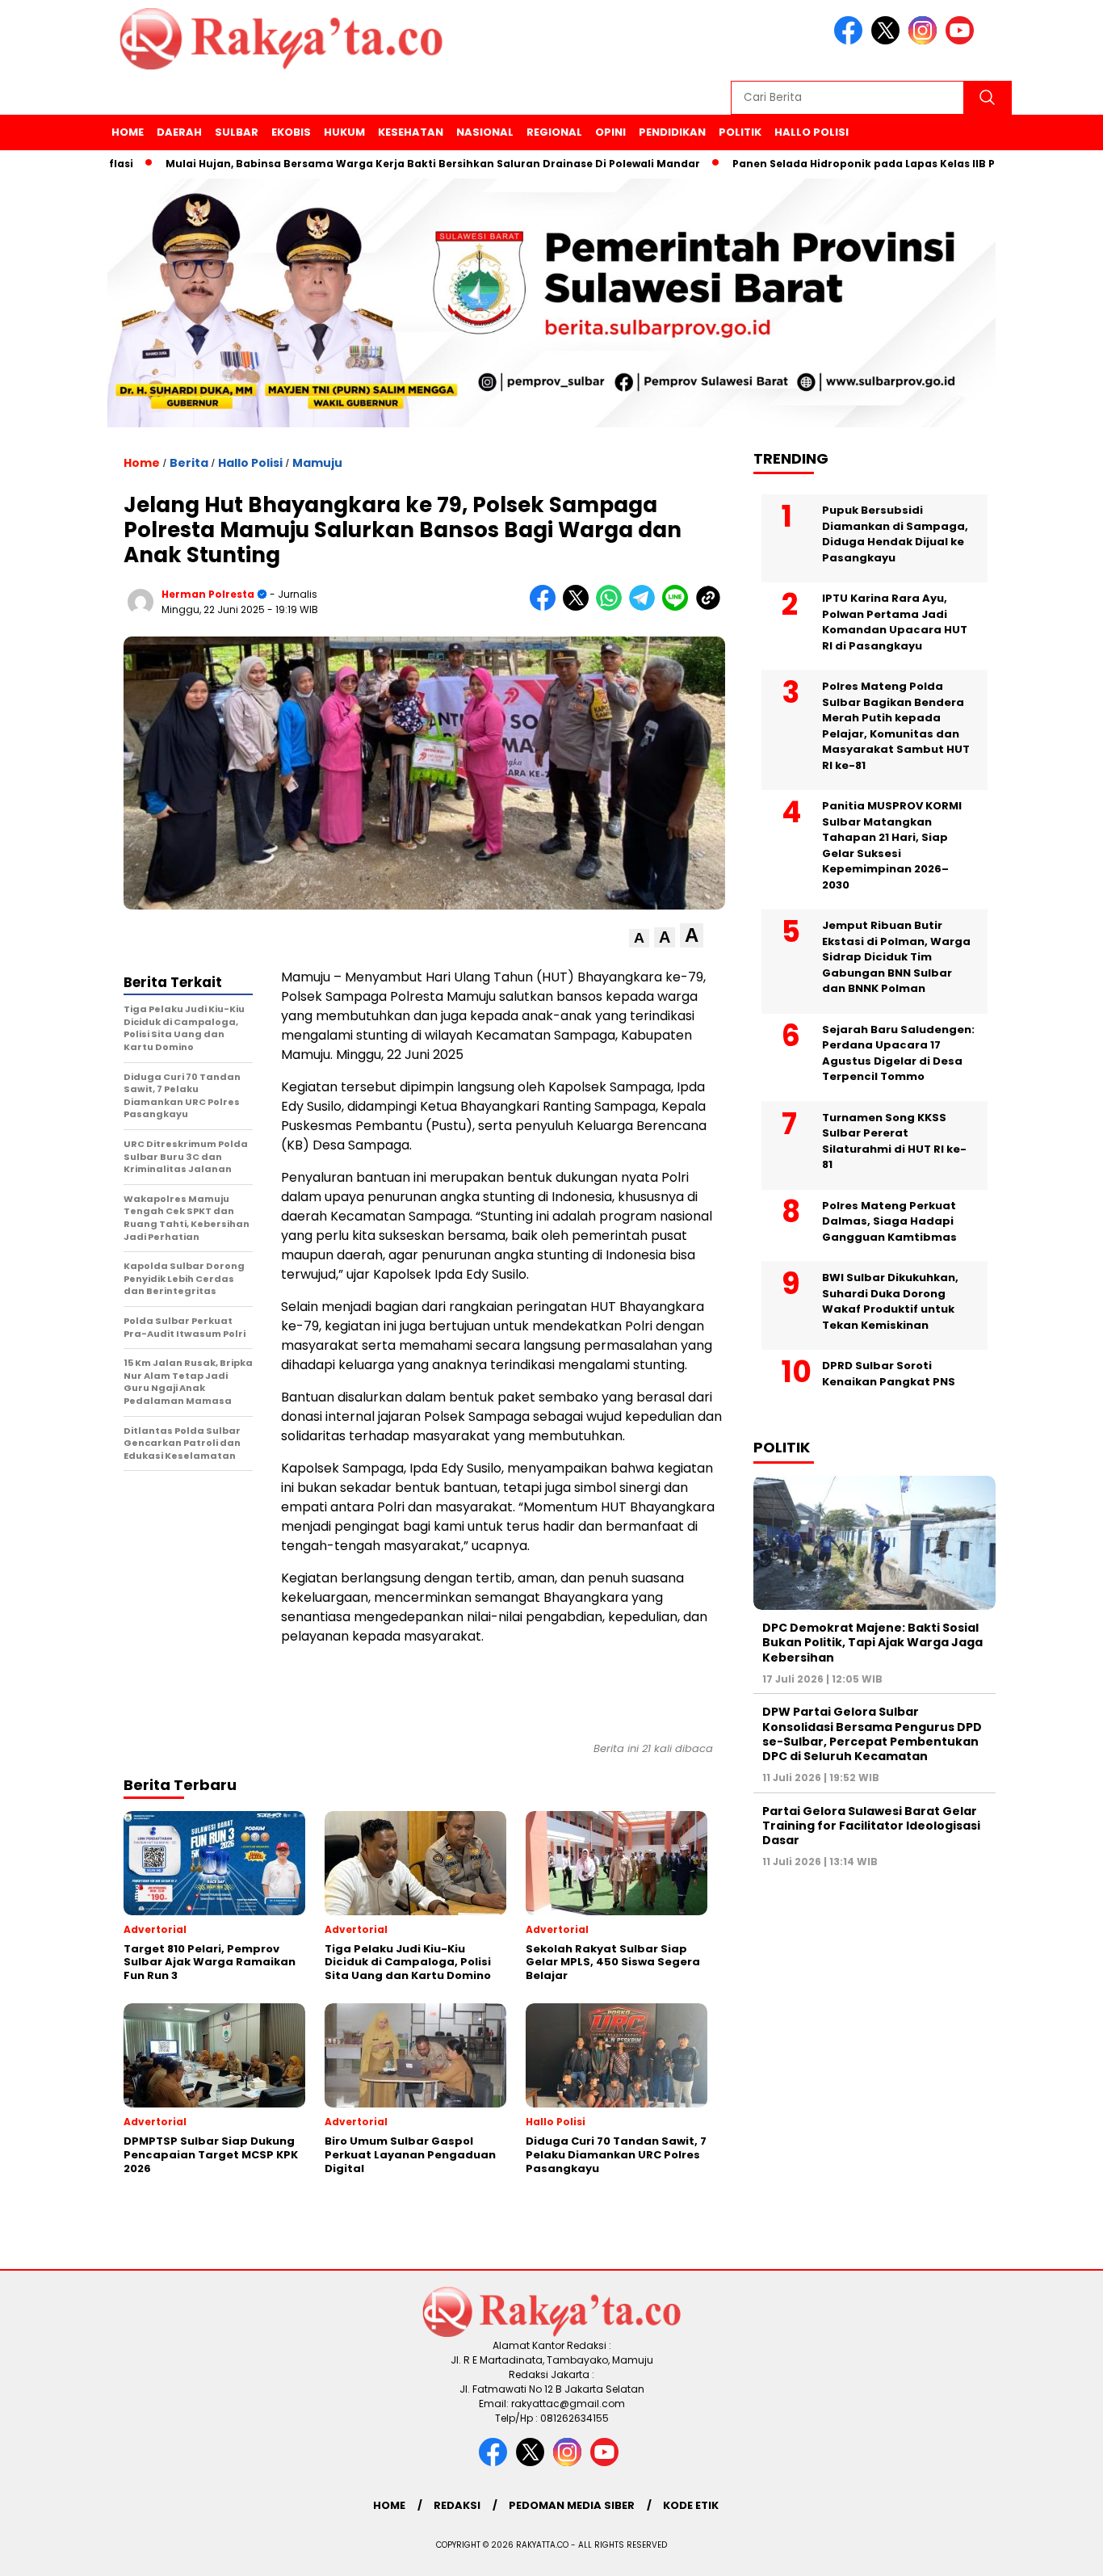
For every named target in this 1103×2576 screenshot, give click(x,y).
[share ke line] (679, 607)
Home (128, 132)
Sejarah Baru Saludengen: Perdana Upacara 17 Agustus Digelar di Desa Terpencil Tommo (898, 1053)
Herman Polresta (208, 594)
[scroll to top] (1057, 2551)
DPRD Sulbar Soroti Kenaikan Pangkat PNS (889, 1374)
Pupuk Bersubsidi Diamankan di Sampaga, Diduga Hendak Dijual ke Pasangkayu (895, 534)
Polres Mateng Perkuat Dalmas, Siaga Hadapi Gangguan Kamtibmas (889, 1221)
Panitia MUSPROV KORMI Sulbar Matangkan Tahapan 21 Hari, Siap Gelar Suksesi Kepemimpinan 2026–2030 (892, 845)
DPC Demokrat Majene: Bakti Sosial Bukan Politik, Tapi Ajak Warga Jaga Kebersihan (872, 1642)
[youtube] (963, 41)
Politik (740, 132)
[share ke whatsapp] (612, 607)
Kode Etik (691, 2505)
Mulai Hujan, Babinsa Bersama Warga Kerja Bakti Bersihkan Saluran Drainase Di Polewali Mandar (380, 164)
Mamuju (317, 463)
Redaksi (457, 2505)
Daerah (179, 132)
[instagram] (925, 41)
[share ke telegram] (646, 607)
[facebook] (851, 41)
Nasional (485, 132)
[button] (639, 938)
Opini (610, 132)
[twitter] (888, 41)
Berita (189, 463)
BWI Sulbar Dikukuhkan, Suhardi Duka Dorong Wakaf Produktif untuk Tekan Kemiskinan (890, 1301)
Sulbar (237, 132)
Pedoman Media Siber (572, 2505)
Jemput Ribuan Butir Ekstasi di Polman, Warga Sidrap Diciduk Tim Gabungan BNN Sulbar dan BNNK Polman (896, 957)
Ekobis (291, 132)
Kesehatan (411, 132)
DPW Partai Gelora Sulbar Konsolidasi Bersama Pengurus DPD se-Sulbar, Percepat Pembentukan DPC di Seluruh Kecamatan (872, 1735)
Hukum (344, 132)
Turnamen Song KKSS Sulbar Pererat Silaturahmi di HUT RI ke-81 (894, 1141)
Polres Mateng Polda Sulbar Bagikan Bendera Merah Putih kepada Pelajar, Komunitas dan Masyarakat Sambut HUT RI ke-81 (896, 726)
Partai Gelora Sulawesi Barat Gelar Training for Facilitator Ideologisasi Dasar (871, 1826)
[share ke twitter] (579, 607)
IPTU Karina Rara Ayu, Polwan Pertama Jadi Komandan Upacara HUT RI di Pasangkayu (895, 622)
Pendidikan (672, 132)
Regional (554, 132)
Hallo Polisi (812, 132)
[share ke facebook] (546, 607)
